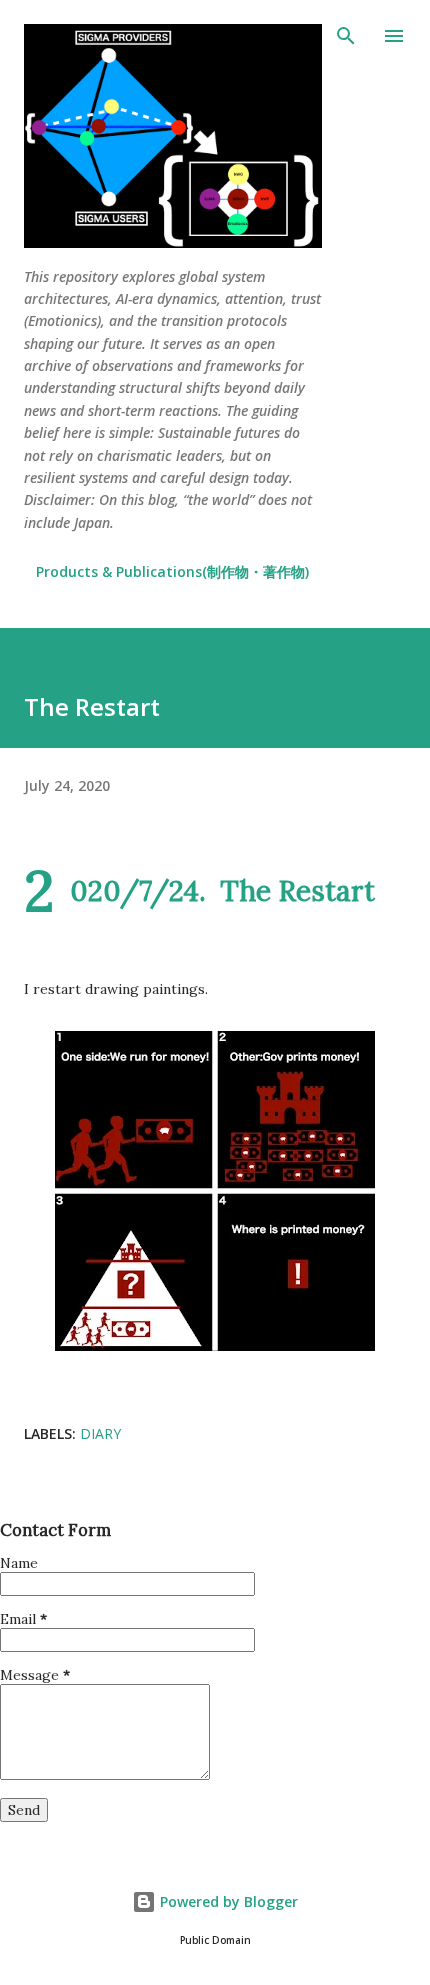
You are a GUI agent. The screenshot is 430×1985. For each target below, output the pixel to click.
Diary (100, 1433)
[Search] (346, 36)
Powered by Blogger (227, 1901)
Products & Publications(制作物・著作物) (172, 571)
